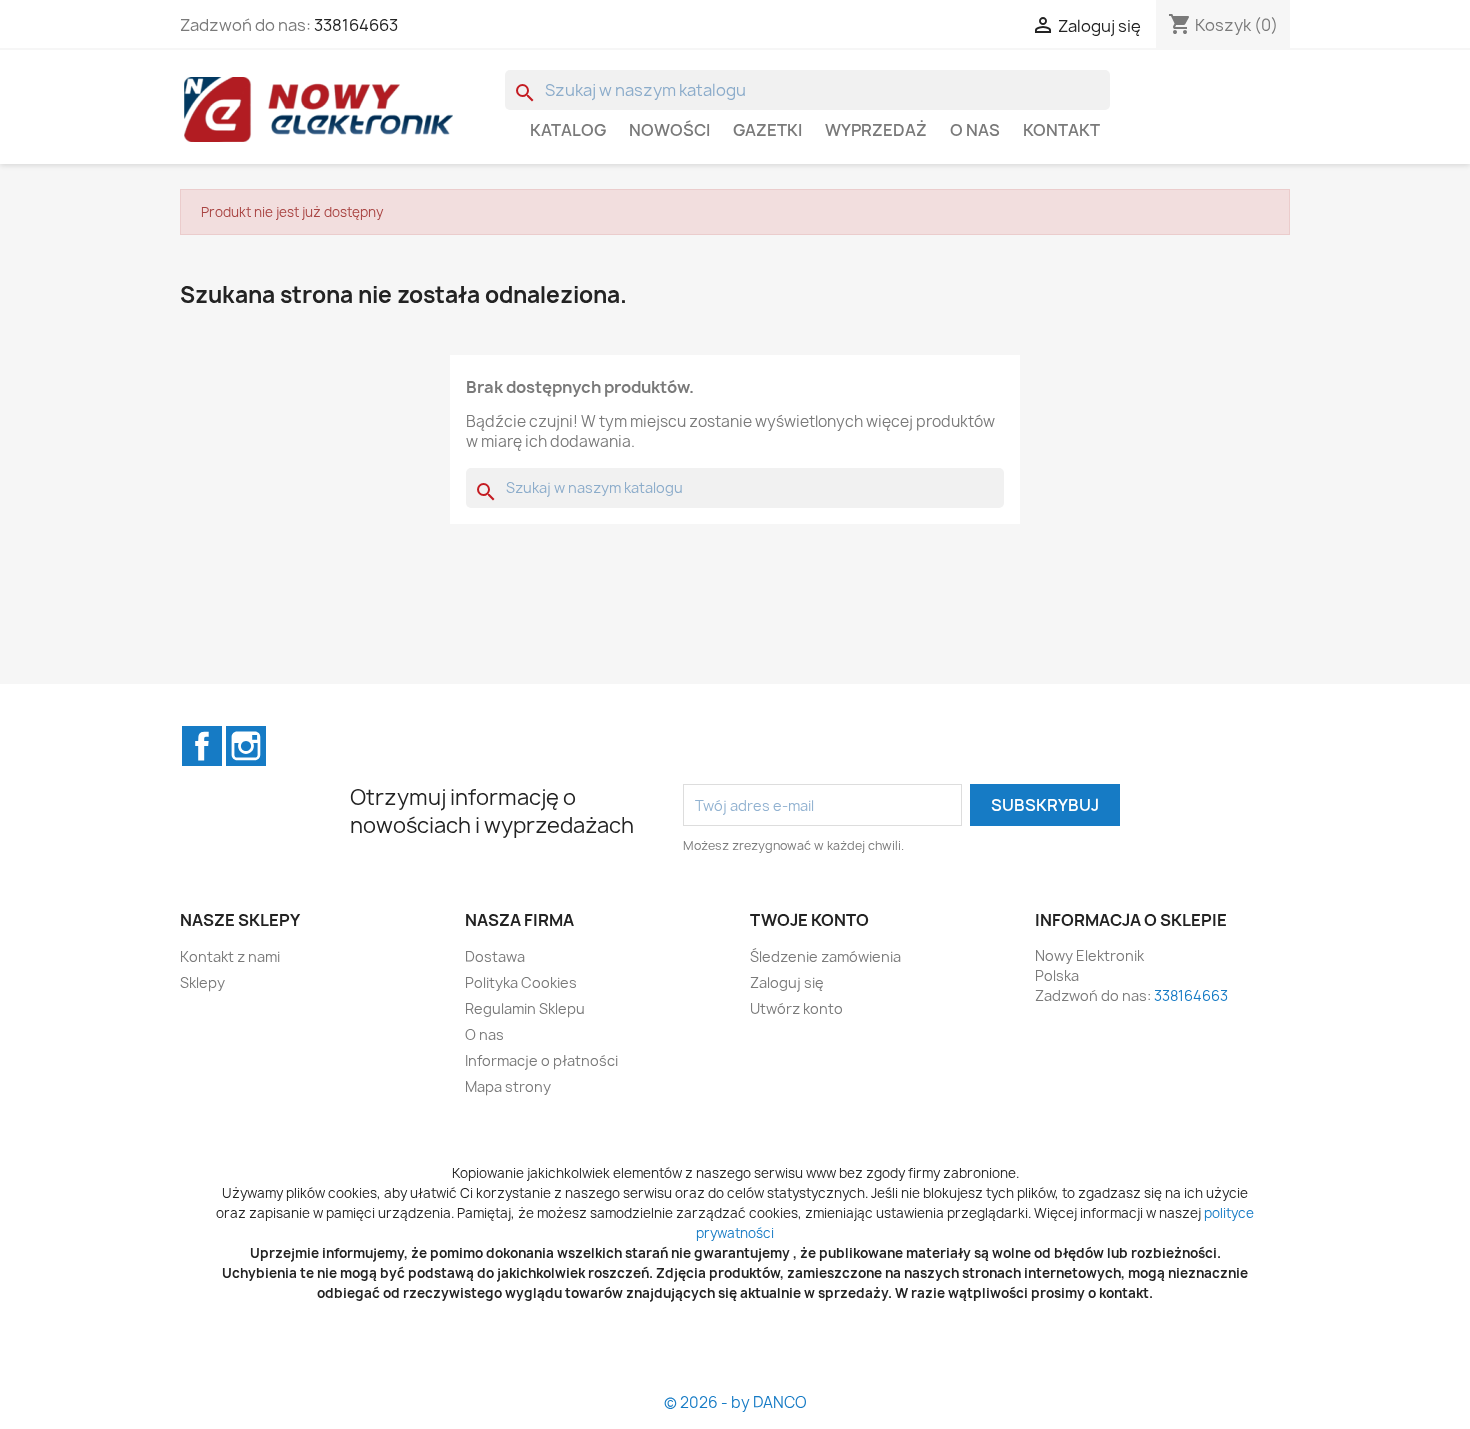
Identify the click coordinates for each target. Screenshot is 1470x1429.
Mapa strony (508, 1086)
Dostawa (495, 956)
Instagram (246, 746)
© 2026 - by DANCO (735, 1402)
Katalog (568, 130)
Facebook (202, 746)
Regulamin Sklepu (525, 1008)
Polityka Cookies (521, 982)
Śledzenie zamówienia (825, 956)
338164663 (356, 25)
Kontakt (1061, 130)
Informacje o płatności (541, 1060)
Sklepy (202, 982)
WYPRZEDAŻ (876, 130)
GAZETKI (767, 130)
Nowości (669, 130)
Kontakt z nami (230, 956)
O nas (975, 130)
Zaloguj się (787, 982)
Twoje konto (809, 920)
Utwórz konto (796, 1008)
